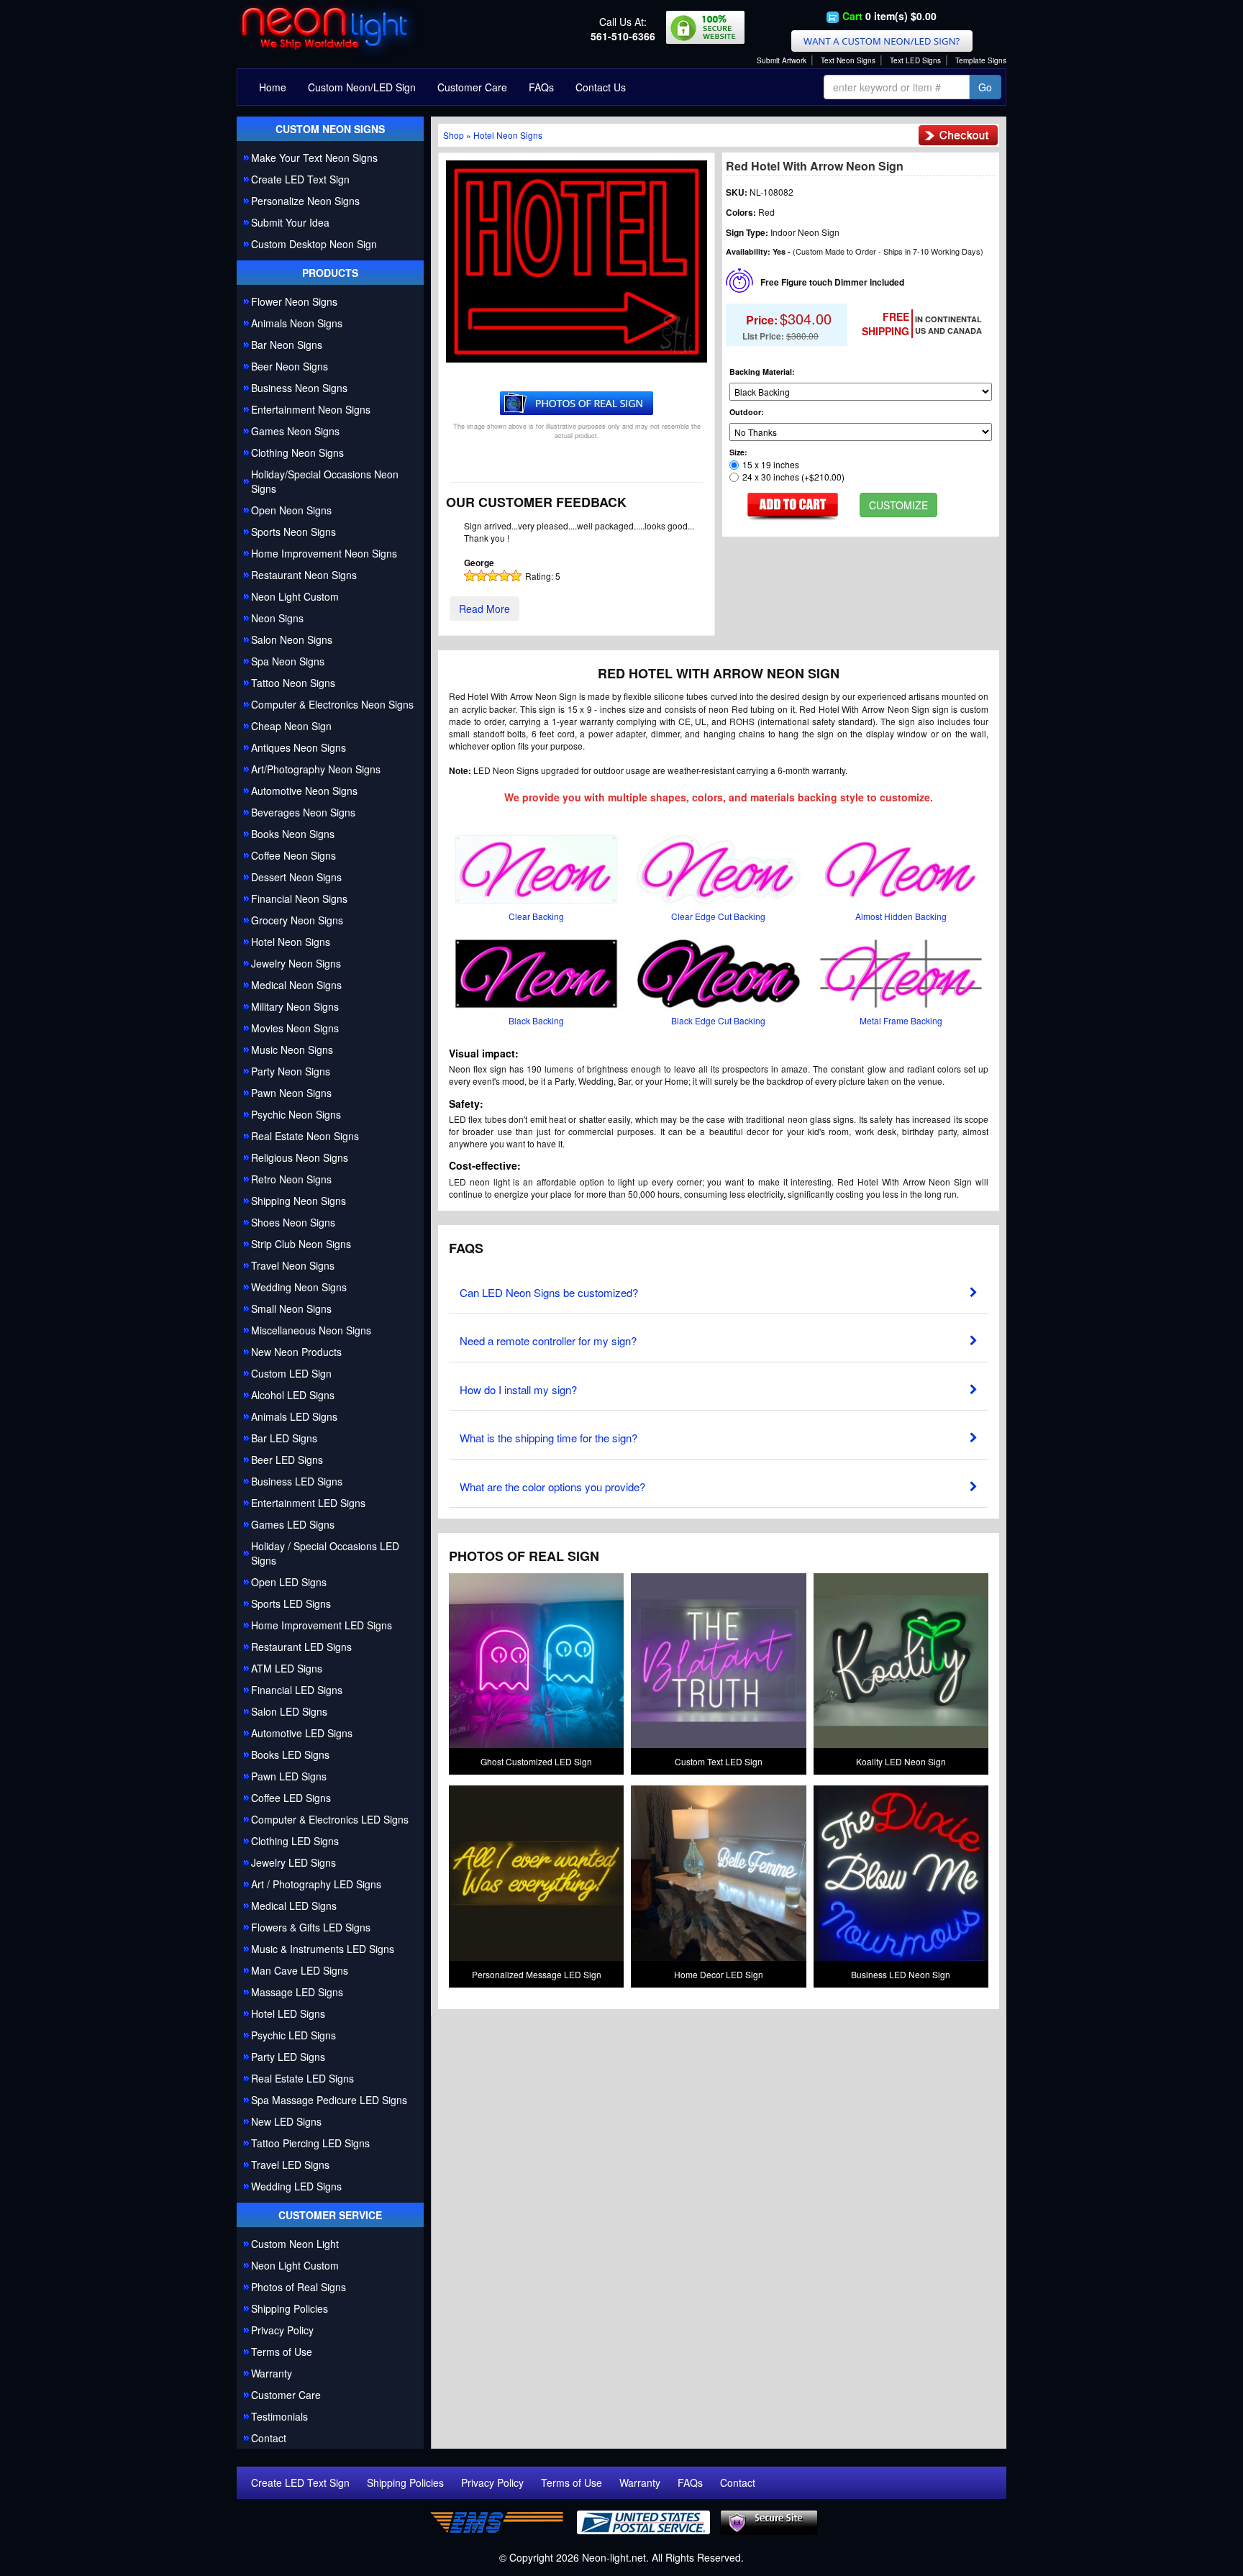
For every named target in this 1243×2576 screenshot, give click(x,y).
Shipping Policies (290, 2308)
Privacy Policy (282, 2330)
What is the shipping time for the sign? (548, 1438)
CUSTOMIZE (898, 505)
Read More (484, 609)
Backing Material (761, 372)
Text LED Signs (915, 60)
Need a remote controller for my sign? (548, 1341)
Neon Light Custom (295, 2265)
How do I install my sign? (518, 1389)
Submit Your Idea (290, 222)
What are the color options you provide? (552, 1487)
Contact (269, 2438)
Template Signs (981, 60)
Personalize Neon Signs (305, 201)
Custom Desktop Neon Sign (314, 244)
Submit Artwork (782, 60)
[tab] (719, 1289)
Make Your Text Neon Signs (314, 158)
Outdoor (745, 412)
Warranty (272, 2373)
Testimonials (279, 2416)
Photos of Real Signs (299, 2287)
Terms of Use (282, 2352)
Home (273, 87)
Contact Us (601, 87)
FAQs (541, 87)
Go (985, 87)
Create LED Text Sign (300, 179)
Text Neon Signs (848, 60)
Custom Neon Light (295, 2244)
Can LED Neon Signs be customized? (549, 1292)
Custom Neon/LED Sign (362, 87)
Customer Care (472, 87)
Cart (852, 16)
